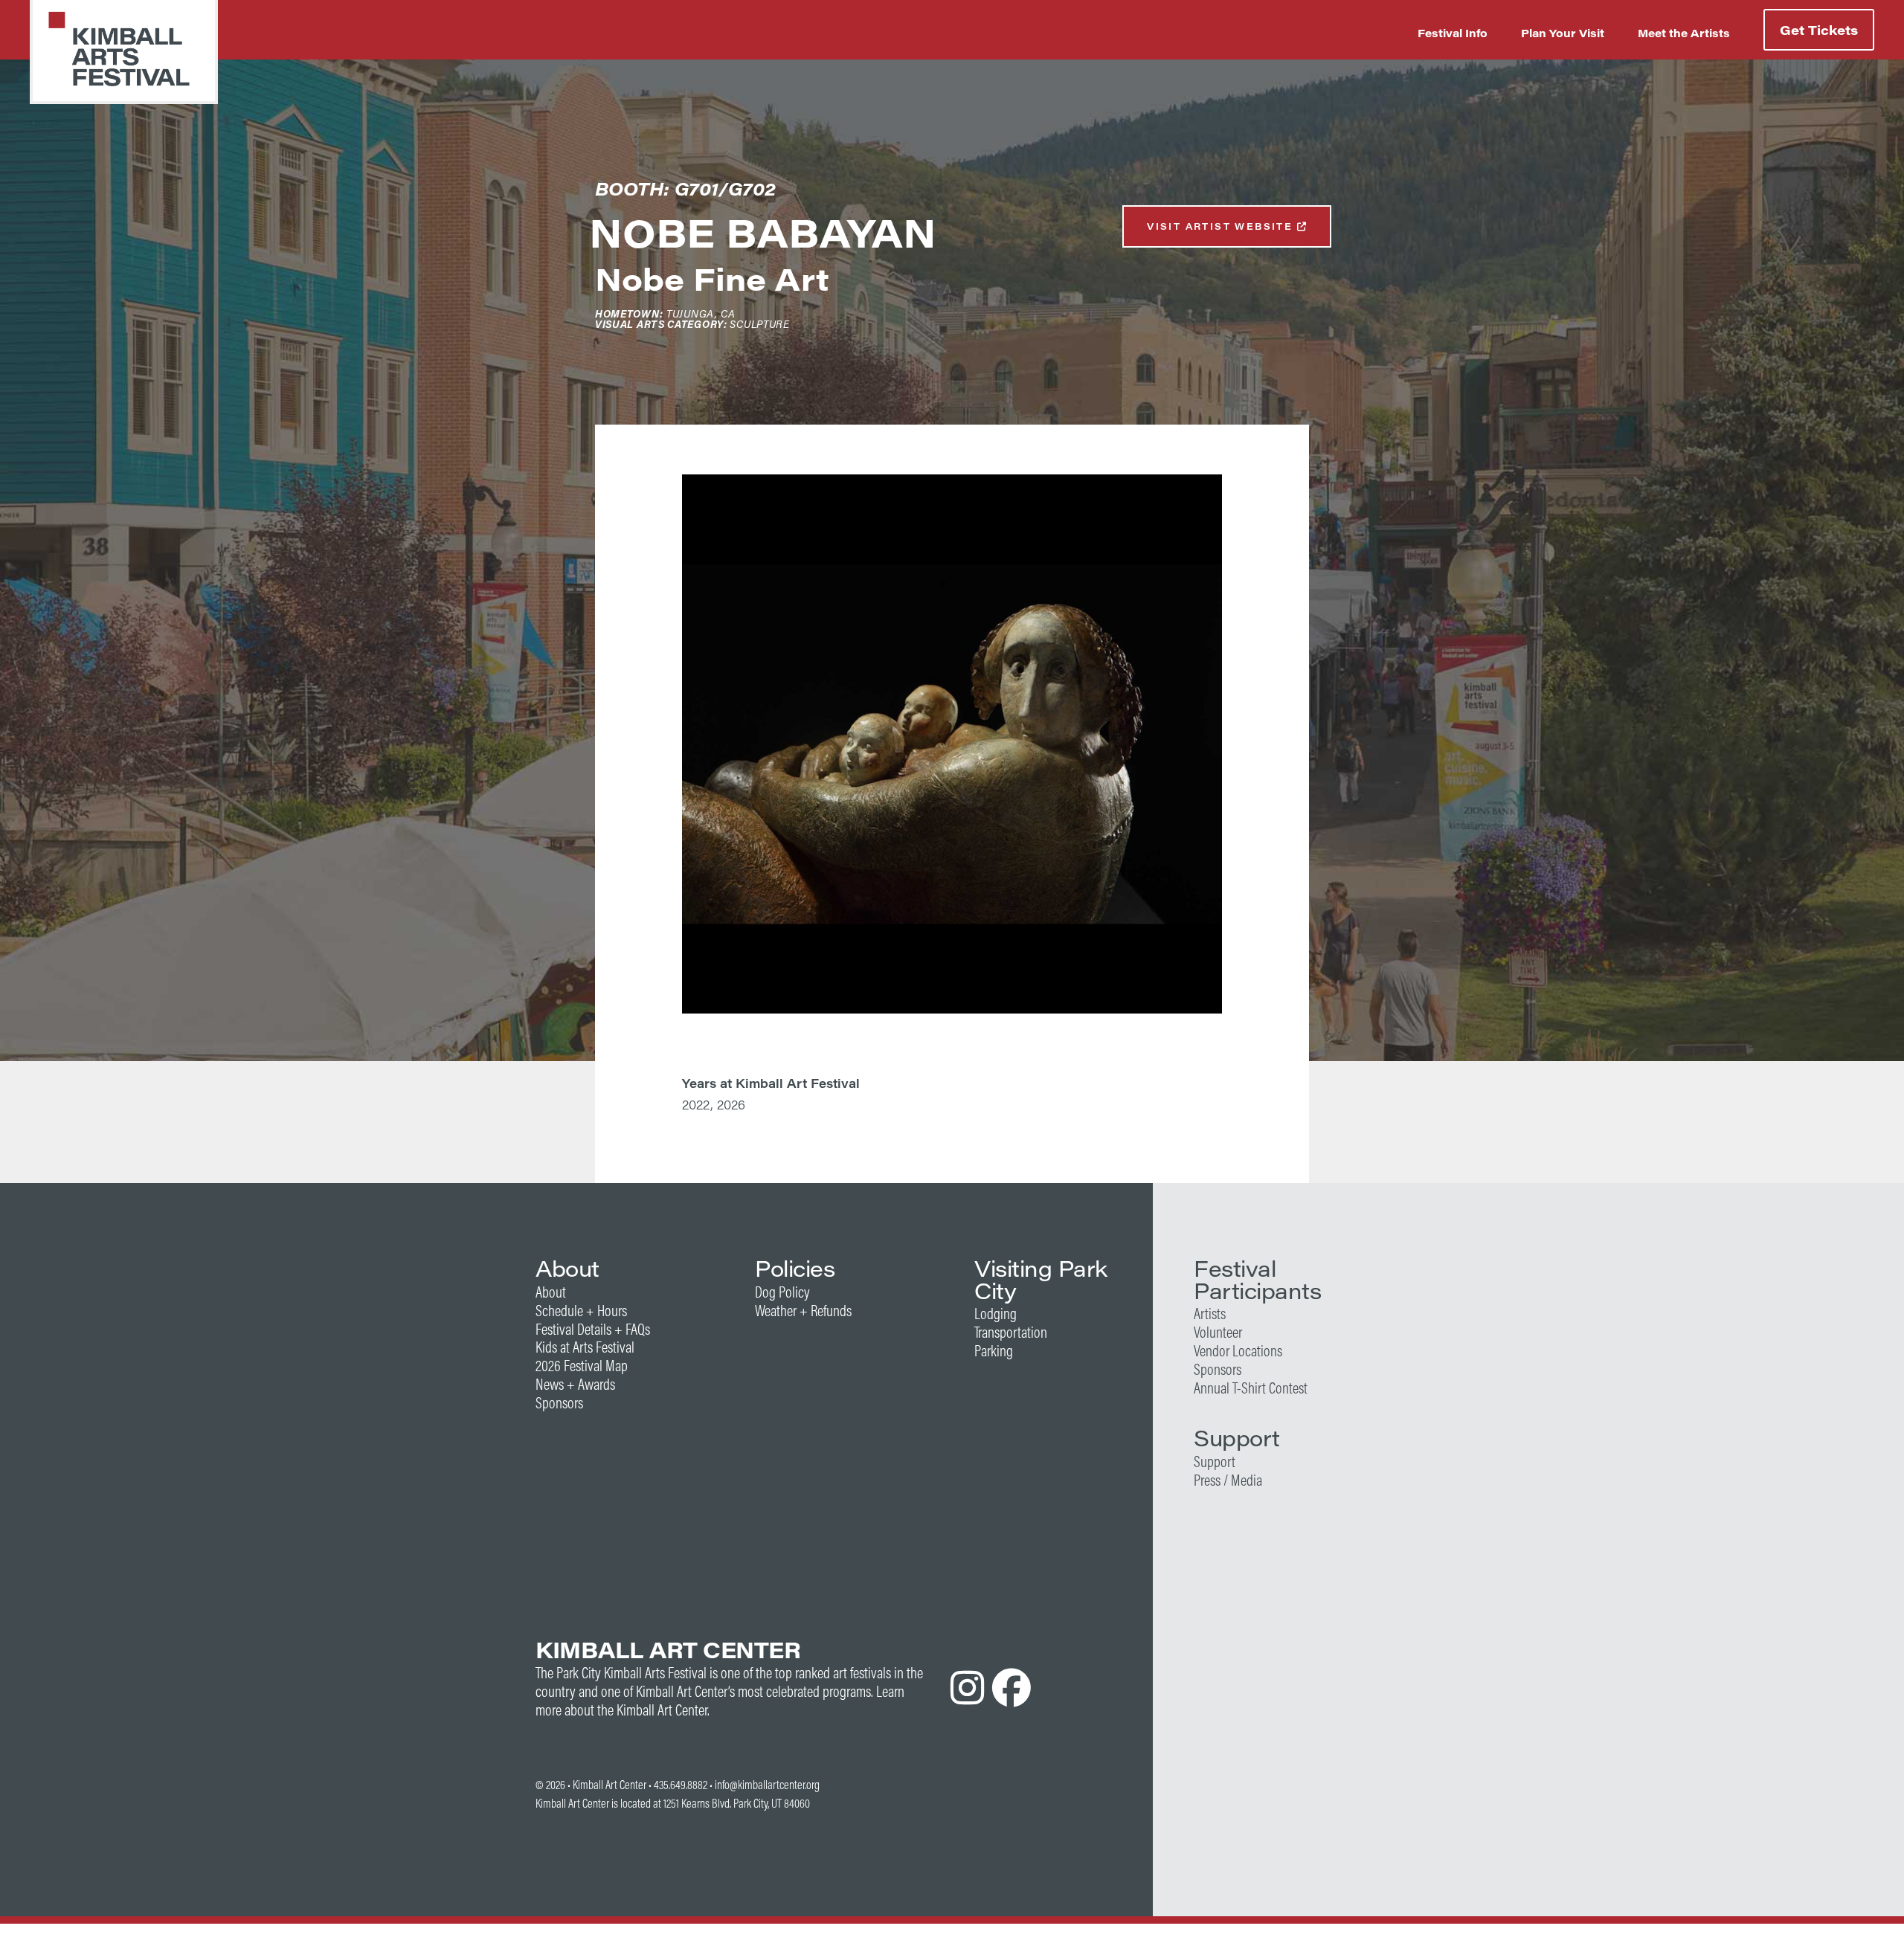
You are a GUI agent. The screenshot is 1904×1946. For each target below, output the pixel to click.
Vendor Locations (1238, 1351)
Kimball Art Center (610, 1785)
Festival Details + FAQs (593, 1329)
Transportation (1011, 1332)
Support (1215, 1462)
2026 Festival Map (582, 1366)
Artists (1210, 1314)
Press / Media (1228, 1480)
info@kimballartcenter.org (767, 1785)
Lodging (996, 1314)
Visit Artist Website (1222, 226)
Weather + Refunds (803, 1311)
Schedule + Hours (581, 1311)
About (551, 1292)
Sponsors (559, 1403)
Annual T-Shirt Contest (1251, 1388)
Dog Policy (782, 1292)
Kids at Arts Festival (585, 1347)
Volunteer (1218, 1332)
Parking (994, 1351)
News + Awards (575, 1384)
